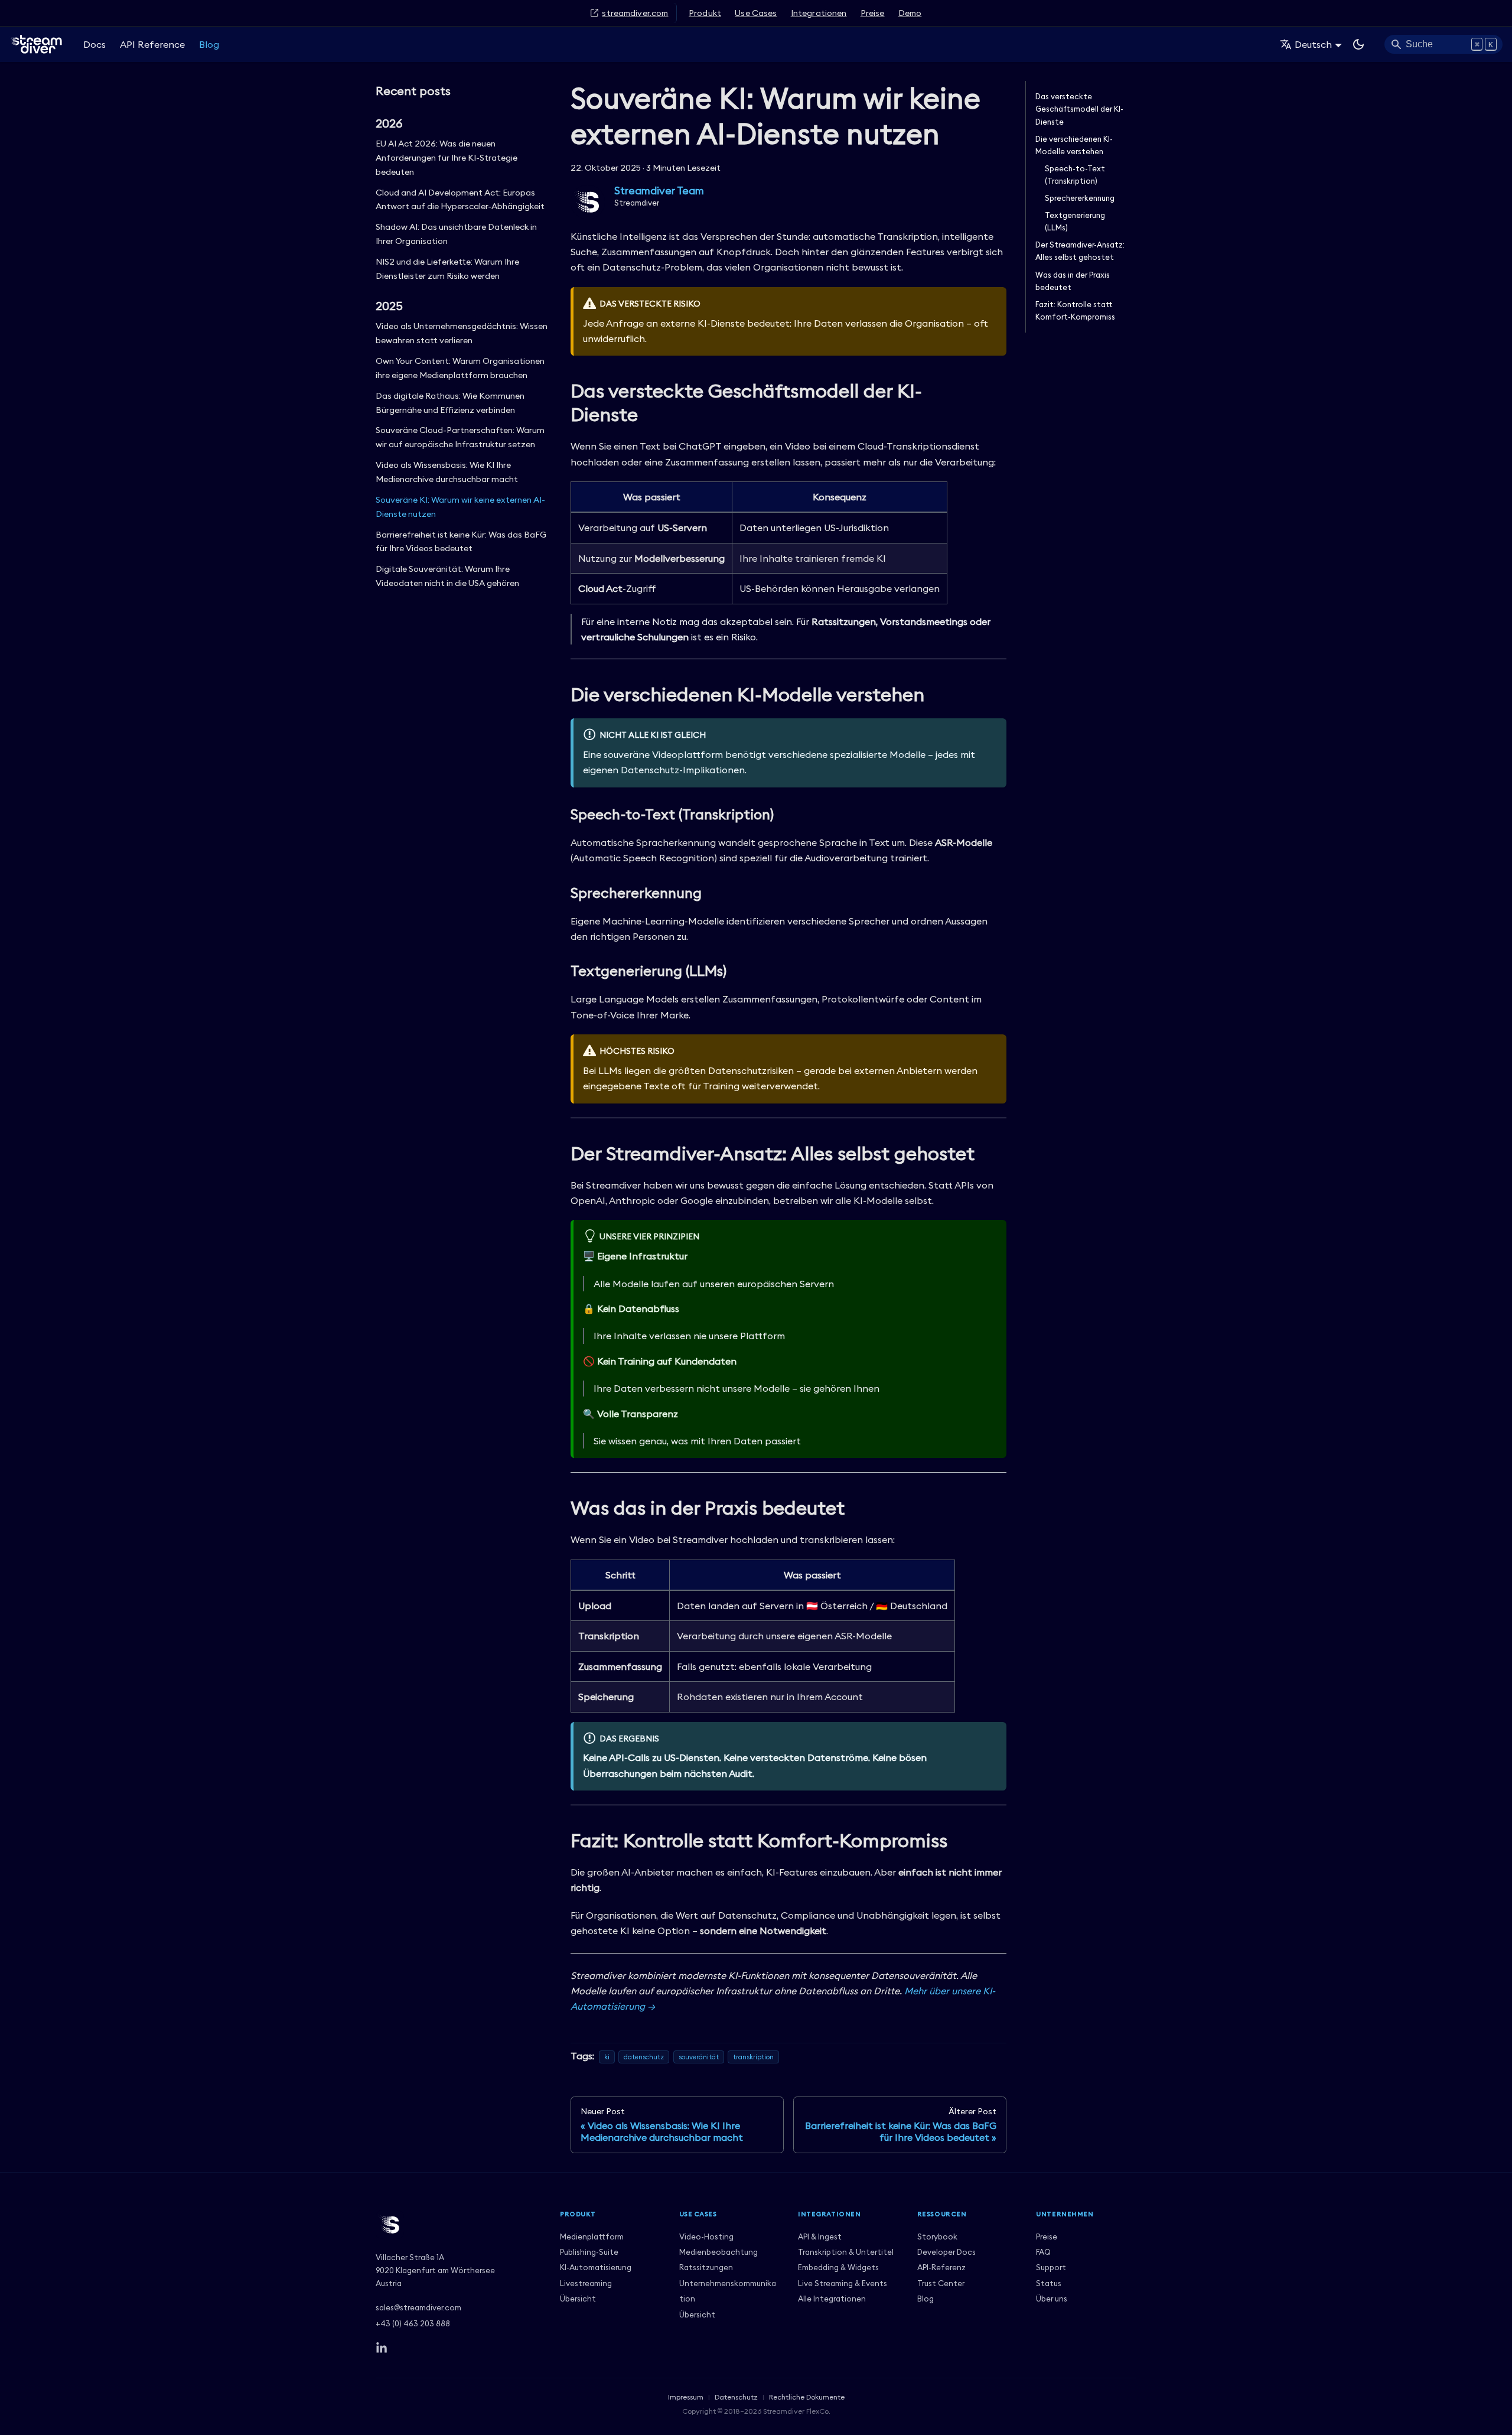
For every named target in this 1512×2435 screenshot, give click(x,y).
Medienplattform (592, 2237)
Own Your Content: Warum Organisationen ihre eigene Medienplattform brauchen (460, 368)
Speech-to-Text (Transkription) (1075, 175)
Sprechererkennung (1080, 198)
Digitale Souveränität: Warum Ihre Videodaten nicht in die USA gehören (447, 576)
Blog (209, 44)
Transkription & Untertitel (846, 2252)
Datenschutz (736, 2397)
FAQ (1043, 2252)
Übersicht (578, 2299)
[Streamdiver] (458, 2225)
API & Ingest (820, 2237)
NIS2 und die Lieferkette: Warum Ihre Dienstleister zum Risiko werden (447, 269)
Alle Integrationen (832, 2299)
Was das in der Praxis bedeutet (1073, 281)
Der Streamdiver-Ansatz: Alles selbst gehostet (1080, 251)
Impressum (686, 2397)
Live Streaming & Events (843, 2283)
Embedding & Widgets (838, 2267)
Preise (873, 13)
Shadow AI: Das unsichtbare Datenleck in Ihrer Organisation (456, 234)
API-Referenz (941, 2267)
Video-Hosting (706, 2237)
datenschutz (644, 2057)
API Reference (152, 44)
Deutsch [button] (1313, 44)
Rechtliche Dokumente (807, 2397)
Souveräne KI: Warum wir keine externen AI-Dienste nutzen (460, 507)
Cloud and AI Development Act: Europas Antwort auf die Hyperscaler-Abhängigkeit (460, 200)
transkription (753, 2057)
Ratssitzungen (706, 2267)
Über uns (1052, 2299)
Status (1049, 2283)
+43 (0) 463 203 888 (413, 2323)
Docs (94, 44)
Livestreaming (586, 2283)
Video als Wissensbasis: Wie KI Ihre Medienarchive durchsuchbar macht (447, 472)
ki (607, 2057)
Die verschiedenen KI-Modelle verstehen (1074, 145)
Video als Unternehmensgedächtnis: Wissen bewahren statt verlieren (462, 333)
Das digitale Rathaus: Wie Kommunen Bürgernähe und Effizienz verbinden (450, 403)
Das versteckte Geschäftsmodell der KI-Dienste (1079, 109)
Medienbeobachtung (718, 2252)
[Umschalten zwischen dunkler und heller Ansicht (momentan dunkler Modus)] (1358, 44)
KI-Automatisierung (596, 2267)
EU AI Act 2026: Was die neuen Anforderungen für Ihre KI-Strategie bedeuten (447, 158)
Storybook (937, 2237)
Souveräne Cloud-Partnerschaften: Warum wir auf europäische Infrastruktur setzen (460, 437)
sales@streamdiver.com (418, 2307)
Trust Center (941, 2283)
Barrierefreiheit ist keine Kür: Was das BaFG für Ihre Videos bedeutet (461, 542)
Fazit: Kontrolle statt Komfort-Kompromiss (1075, 310)
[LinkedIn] (382, 2348)
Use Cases (756, 13)
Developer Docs (946, 2252)
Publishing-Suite (589, 2252)
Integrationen (819, 13)
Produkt (705, 13)
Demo (910, 13)
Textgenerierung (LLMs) (1075, 221)
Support (1051, 2267)
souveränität (699, 2057)
